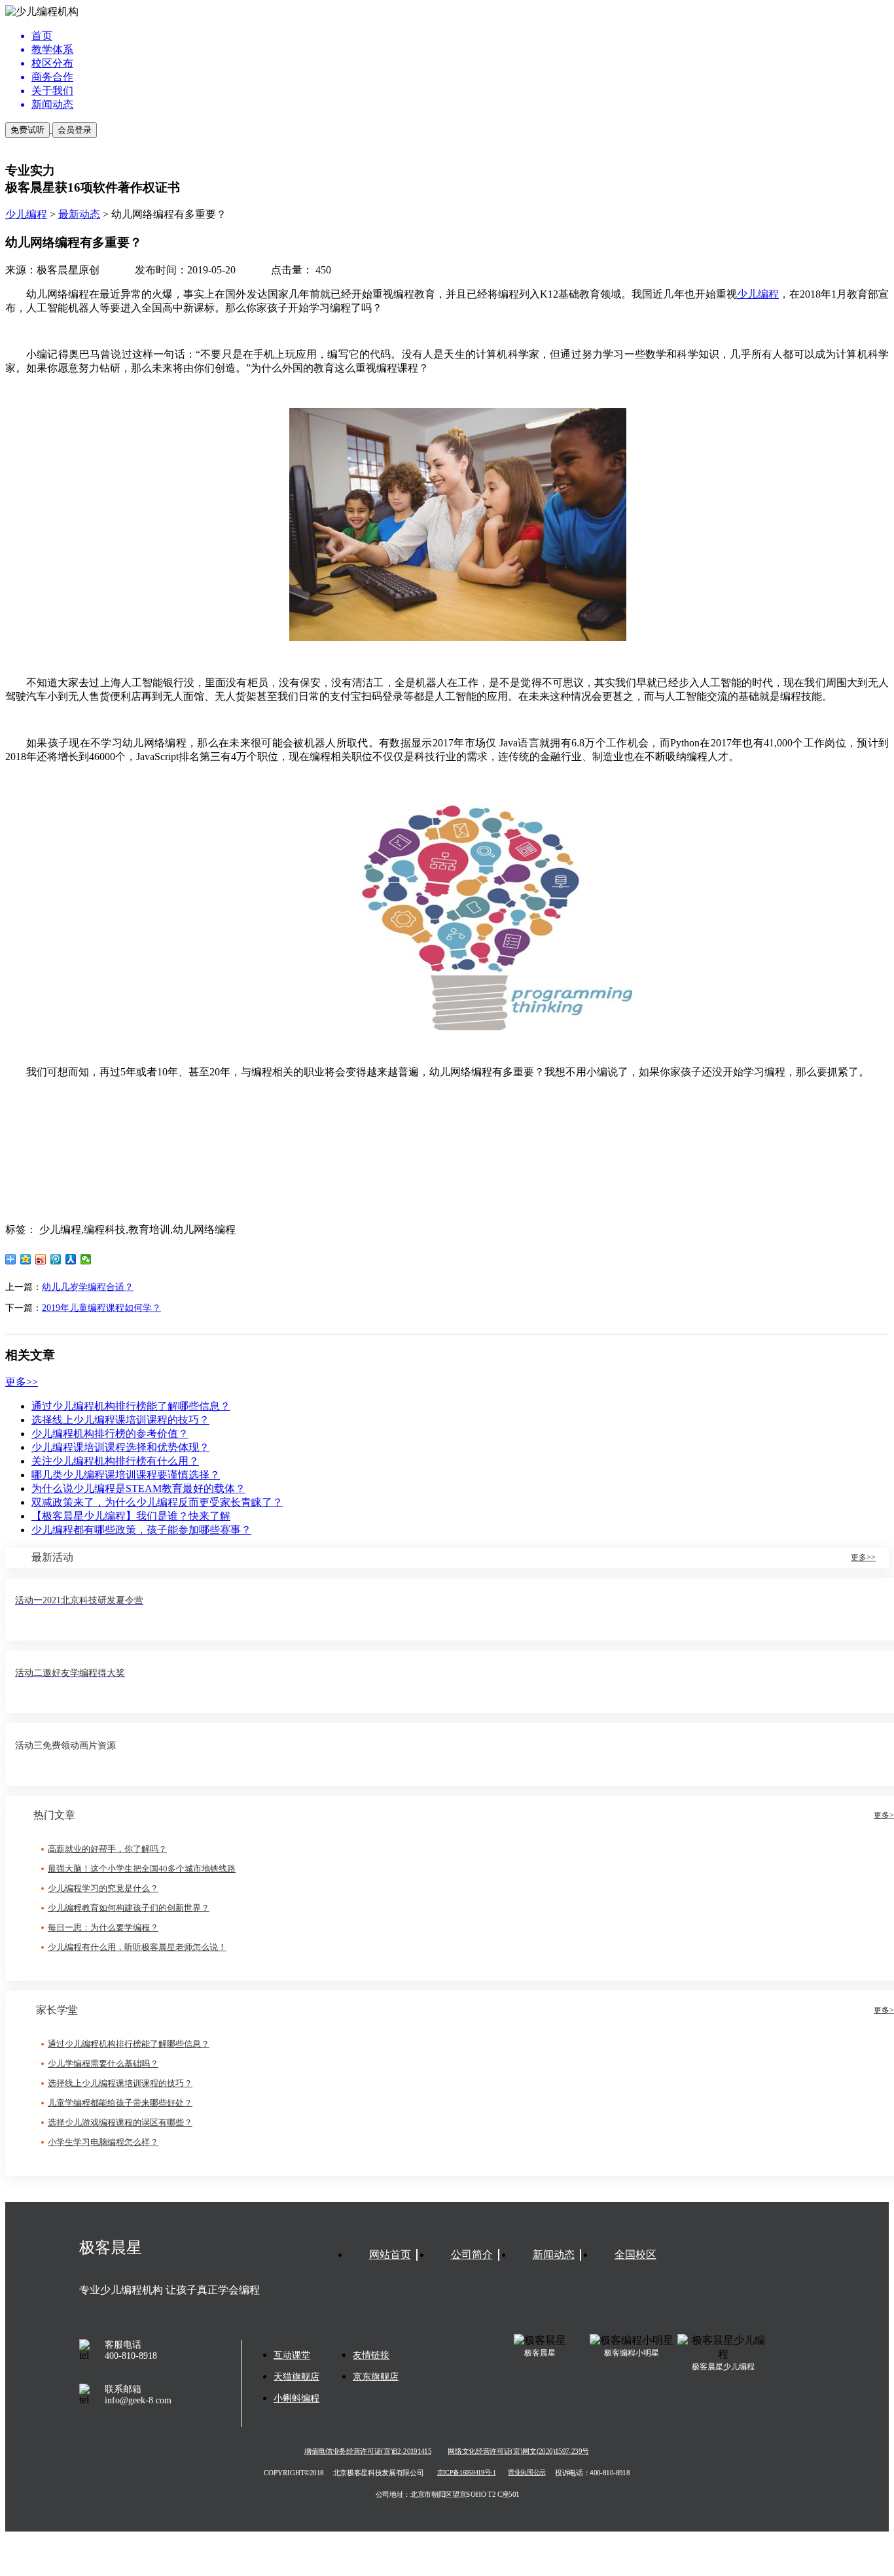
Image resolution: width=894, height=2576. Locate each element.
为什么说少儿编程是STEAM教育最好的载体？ (138, 1488)
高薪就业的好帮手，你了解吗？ (107, 1849)
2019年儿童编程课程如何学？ (101, 1308)
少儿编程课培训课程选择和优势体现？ (120, 1447)
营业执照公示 (527, 2473)
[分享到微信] (86, 1259)
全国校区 (635, 2254)
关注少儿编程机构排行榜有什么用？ (115, 1461)
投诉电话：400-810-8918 (592, 2473)
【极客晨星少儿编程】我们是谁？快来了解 (131, 1516)
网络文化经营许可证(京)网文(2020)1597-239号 (518, 2451)
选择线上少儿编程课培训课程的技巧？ (120, 1420)
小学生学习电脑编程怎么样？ (103, 2142)
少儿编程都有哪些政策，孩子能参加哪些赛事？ (141, 1530)
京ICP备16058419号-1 (467, 2473)
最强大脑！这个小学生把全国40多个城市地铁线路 (142, 1869)
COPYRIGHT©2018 (294, 2473)
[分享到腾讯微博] (56, 1259)
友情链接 (371, 2355)
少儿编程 (26, 214)
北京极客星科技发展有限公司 (379, 2473)
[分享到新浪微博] (41, 1259)
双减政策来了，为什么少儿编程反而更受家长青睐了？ (157, 1502)
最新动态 (79, 214)
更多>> (22, 1382)
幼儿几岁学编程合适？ (88, 1287)
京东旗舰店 (376, 2377)
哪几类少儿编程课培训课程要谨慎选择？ (126, 1475)
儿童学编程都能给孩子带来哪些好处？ (120, 2103)
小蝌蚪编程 (296, 2398)
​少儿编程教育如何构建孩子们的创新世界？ (129, 1908)
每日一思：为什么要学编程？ (103, 1927)
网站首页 (390, 2254)
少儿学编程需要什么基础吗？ (103, 2063)
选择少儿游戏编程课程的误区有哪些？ (120, 2122)
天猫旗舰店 (296, 2377)
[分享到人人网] (71, 1259)
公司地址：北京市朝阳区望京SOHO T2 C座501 (447, 2494)
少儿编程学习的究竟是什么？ (103, 1888)
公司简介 (472, 2254)
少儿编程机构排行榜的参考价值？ (110, 1434)
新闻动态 (554, 2254)
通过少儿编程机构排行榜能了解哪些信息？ (131, 1406)
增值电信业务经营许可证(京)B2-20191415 (368, 2451)
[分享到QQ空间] (26, 1259)
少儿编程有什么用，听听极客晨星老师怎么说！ (137, 1947)
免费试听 (27, 130)
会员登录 (75, 130)
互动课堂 (292, 2355)
